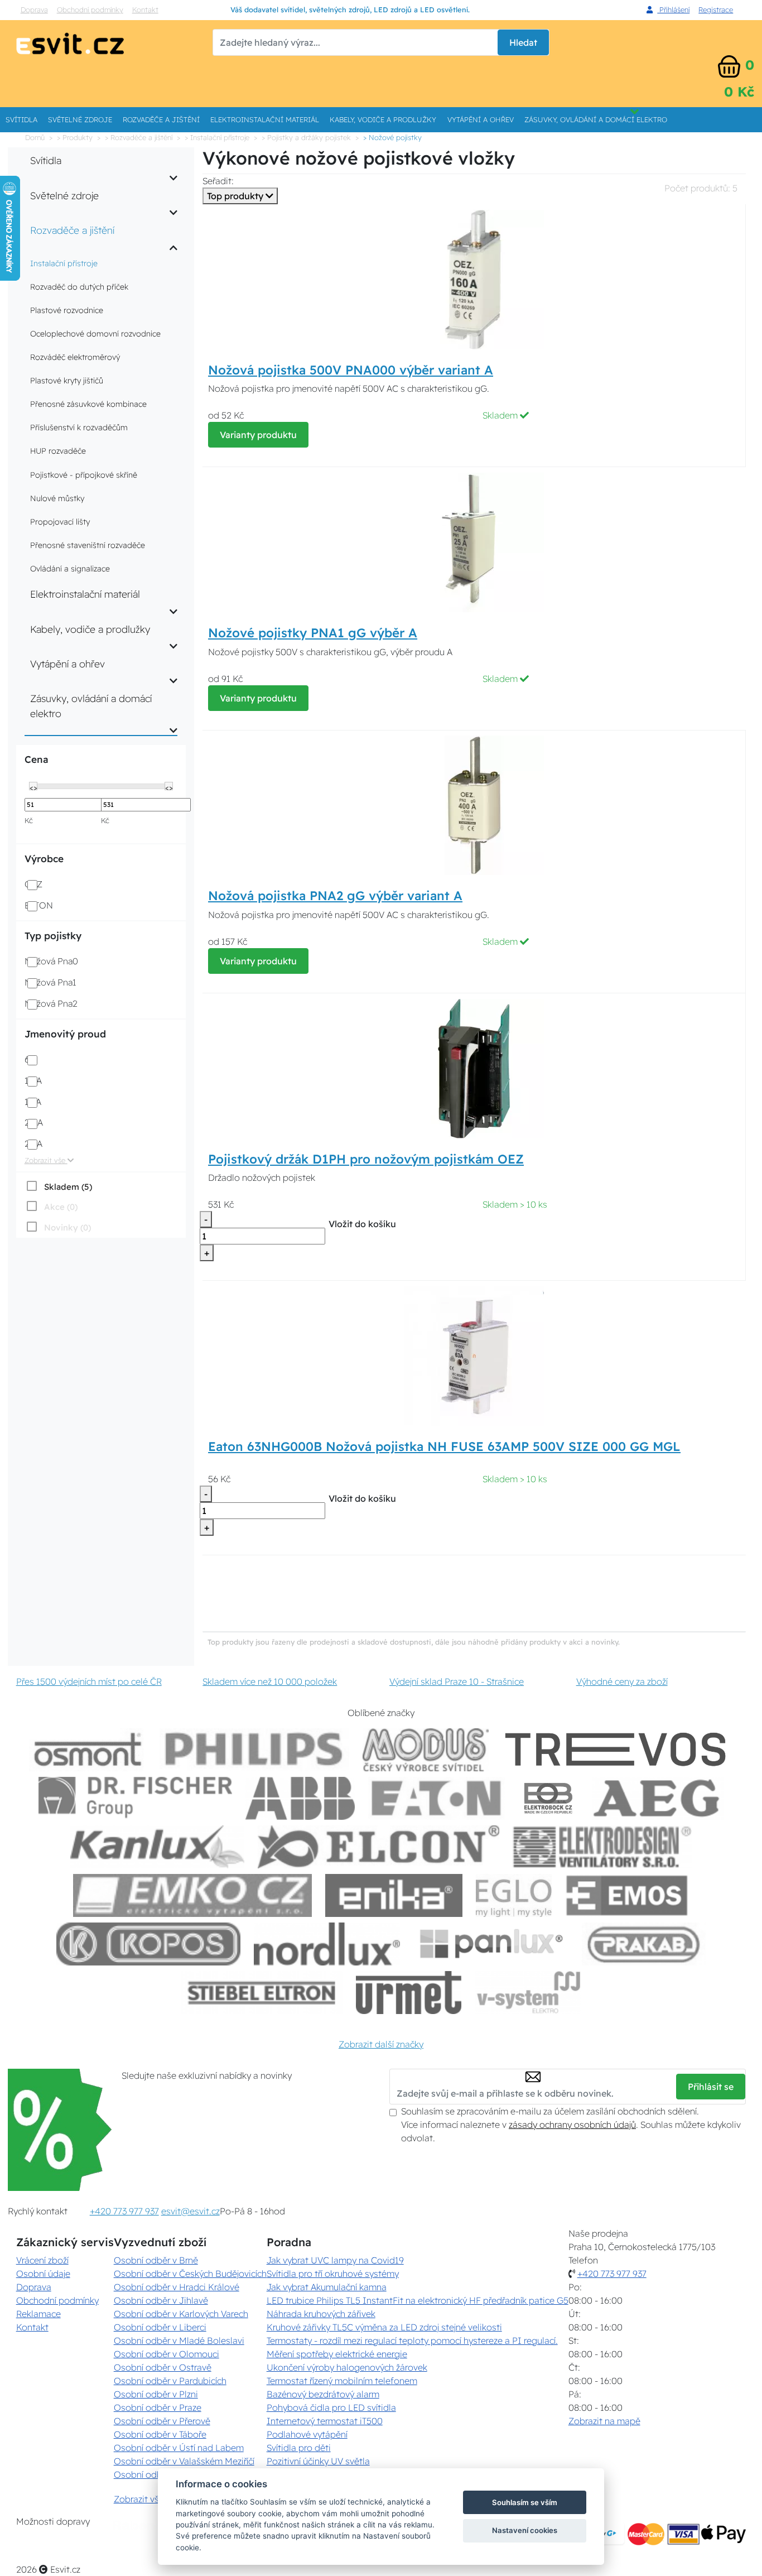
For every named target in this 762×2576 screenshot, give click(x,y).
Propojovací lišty (60, 522)
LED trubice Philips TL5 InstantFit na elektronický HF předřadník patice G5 (418, 2300)
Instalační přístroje (64, 263)
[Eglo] (514, 1895)
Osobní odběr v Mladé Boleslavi (179, 2340)
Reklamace (38, 2314)
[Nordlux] (327, 1944)
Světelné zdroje (80, 119)
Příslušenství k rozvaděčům (79, 427)
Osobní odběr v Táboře (160, 2434)
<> (33, 787)
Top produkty (236, 196)
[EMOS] (627, 1895)
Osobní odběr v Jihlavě (161, 2300)
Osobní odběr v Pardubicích (170, 2381)
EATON (39, 905)
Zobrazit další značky (381, 2044)
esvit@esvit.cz (191, 2211)
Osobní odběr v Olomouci (167, 2354)
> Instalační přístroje (217, 137)
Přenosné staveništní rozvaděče (88, 545)
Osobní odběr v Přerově (162, 2421)
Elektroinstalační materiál (265, 119)
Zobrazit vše (46, 1160)
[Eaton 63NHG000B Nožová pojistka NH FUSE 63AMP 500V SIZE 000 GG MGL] (474, 1355)
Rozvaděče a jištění (161, 119)
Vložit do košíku (362, 1224)
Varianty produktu (258, 435)
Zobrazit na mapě (604, 2421)
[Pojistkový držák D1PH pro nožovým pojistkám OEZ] (474, 1068)
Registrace (716, 9)
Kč (29, 820)
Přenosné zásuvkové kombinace (88, 404)
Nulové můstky (57, 498)
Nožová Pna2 (51, 1003)
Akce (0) (61, 1207)
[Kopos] (148, 1944)
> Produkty (75, 137)
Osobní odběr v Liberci (160, 2327)
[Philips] (254, 1750)
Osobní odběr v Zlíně (156, 2474)
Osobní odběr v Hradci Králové (177, 2287)
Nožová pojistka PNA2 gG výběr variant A (335, 896)
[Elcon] (378, 1847)
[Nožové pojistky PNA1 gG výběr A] (474, 541)
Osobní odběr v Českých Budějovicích (190, 2274)
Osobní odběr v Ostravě (163, 2367)
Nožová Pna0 (51, 961)
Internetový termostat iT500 (325, 2421)
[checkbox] (58, 1186)
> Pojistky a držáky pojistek (306, 137)
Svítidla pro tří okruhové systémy (333, 2274)
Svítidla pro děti (299, 2448)
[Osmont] (88, 1750)
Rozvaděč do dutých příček (79, 287)
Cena (36, 759)
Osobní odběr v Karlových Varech (181, 2314)
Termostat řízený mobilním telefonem (342, 2381)
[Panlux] (491, 1944)
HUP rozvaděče (58, 451)
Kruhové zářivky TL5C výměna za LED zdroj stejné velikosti (384, 2327)
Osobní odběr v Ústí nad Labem (179, 2448)
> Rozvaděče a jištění (139, 137)
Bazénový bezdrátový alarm (323, 2394)
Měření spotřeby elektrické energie (337, 2354)
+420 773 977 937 (124, 2211)
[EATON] (437, 1798)
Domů (35, 137)
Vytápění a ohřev (481, 119)
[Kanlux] (157, 1847)
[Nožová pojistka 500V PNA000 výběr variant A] (474, 278)
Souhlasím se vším (525, 2502)
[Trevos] (618, 1750)
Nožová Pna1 (50, 982)
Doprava (34, 9)
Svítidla (21, 119)
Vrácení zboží (42, 2260)
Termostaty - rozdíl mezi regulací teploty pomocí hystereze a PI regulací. (412, 2340)
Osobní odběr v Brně (156, 2260)
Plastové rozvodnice (67, 310)
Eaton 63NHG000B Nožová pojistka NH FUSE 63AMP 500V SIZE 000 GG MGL (444, 1446)
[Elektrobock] (549, 1798)
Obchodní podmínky (90, 9)
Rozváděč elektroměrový (75, 357)
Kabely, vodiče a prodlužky (383, 119)
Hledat (523, 42)
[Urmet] (409, 1993)
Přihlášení (673, 9)
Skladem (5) (68, 1187)
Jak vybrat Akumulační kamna (327, 2287)
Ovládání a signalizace (70, 569)
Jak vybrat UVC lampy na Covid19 (335, 2260)
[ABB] (300, 1798)
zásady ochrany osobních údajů (572, 2125)
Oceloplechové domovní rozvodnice (95, 334)
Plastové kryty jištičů (67, 381)
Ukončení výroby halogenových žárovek (347, 2367)
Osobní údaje (43, 2274)
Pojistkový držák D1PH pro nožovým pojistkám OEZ (366, 1159)
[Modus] (426, 1750)
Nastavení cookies (525, 2530)
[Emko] (192, 1895)
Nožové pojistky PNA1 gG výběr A (313, 633)
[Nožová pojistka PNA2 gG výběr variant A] (474, 804)
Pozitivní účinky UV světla (318, 2461)
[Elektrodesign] (602, 1847)
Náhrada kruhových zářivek (321, 2314)
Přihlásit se (711, 2087)
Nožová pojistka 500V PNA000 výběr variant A (351, 370)
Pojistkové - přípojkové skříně (84, 475)
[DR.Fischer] (135, 1798)
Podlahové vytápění (307, 2434)
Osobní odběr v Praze (158, 2407)
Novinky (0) (67, 1227)
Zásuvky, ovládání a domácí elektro (596, 119)
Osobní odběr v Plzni (156, 2394)
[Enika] (394, 1895)
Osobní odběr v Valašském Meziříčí (184, 2461)
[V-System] (527, 1993)
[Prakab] (644, 1944)
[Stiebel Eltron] (262, 1993)
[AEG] (658, 1798)
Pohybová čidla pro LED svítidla (331, 2407)
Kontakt (145, 9)
